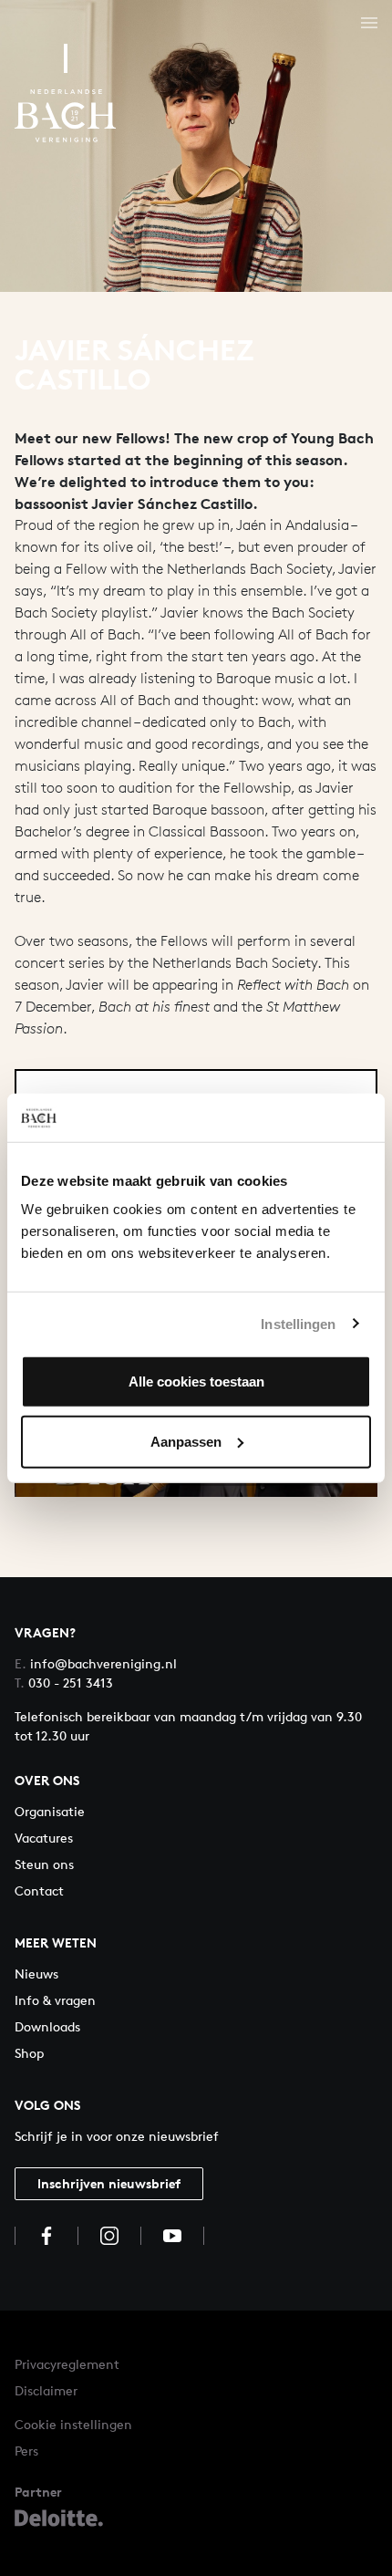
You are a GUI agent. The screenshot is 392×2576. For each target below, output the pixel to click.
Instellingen (298, 1323)
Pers (26, 2451)
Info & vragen (55, 2000)
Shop (29, 2053)
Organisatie (50, 1811)
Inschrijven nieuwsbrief (109, 2183)
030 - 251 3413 (64, 1683)
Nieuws (36, 1974)
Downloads (47, 2026)
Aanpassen (186, 1441)
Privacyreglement (67, 2364)
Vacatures (44, 1838)
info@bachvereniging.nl (96, 1663)
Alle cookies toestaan (196, 1381)
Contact (39, 1890)
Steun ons (44, 1864)
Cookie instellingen (73, 2424)
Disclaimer (46, 2390)
